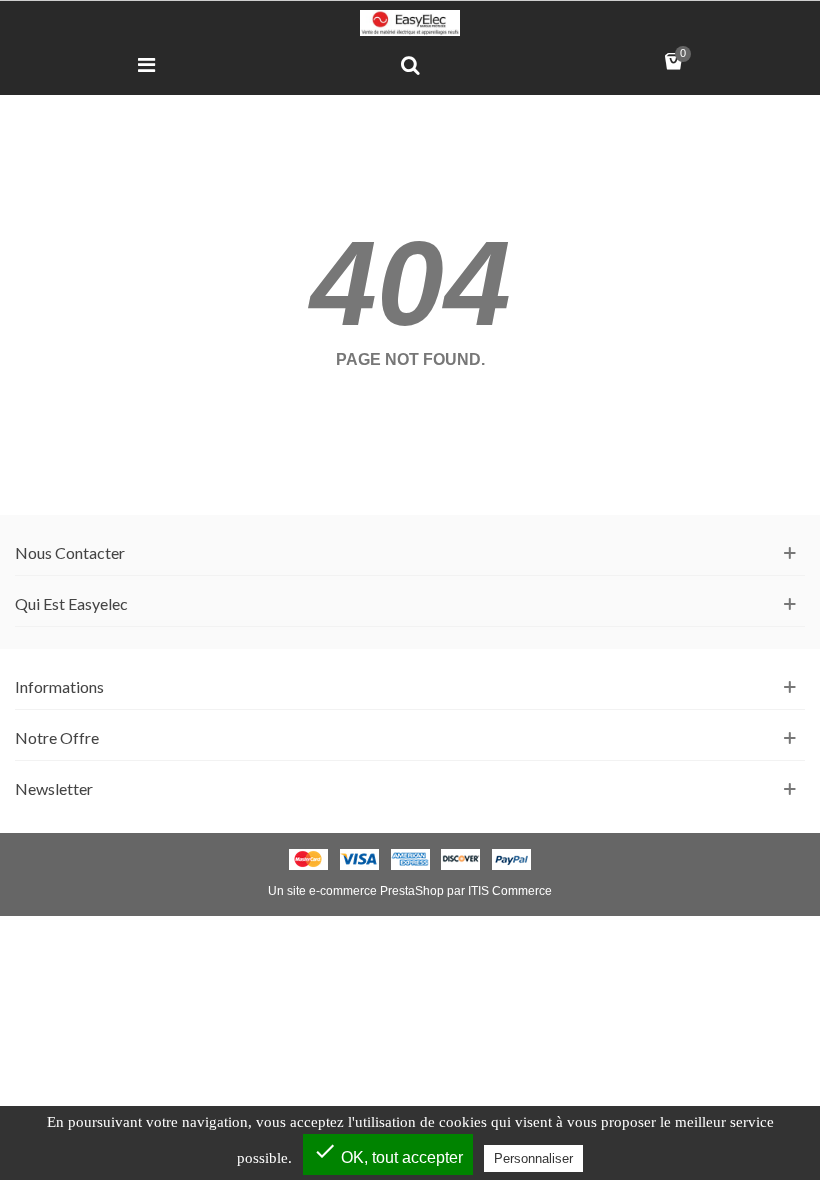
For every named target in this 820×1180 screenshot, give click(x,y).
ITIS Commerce (510, 891)
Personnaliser (533, 1158)
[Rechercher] (409, 64)
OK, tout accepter (388, 1152)
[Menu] (146, 64)
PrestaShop (412, 891)
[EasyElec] (410, 23)
